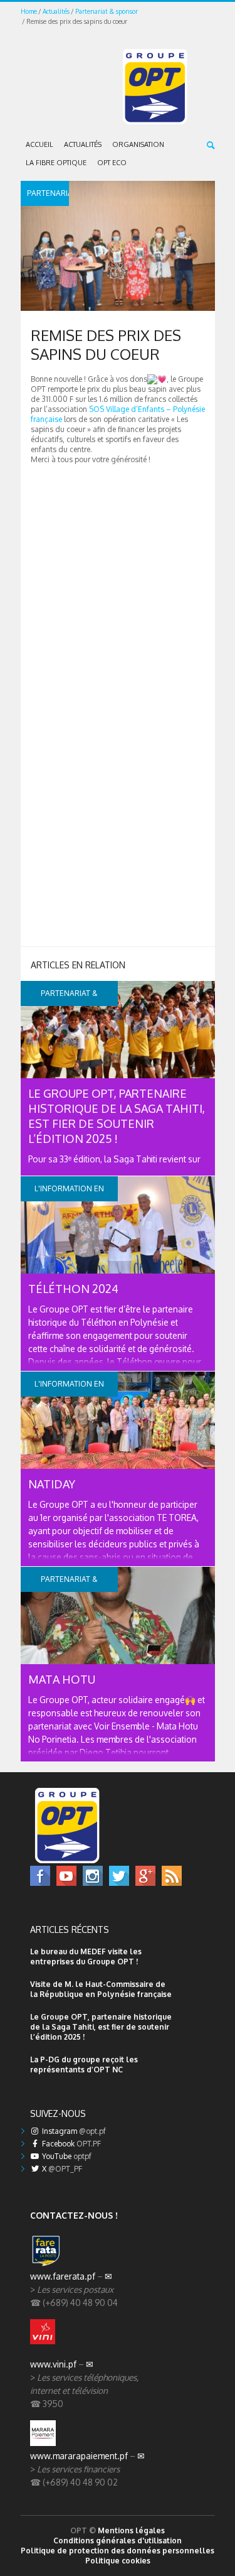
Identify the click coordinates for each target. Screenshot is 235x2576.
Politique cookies (118, 2561)
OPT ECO (112, 163)
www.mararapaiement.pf (79, 2456)
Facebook (70, 2144)
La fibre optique (56, 163)
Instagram (73, 2131)
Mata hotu (62, 1679)
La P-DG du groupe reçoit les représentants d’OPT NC (84, 2065)
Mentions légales (131, 2530)
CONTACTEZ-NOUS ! (74, 2215)
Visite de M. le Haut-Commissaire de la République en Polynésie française (101, 1989)
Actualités (56, 11)
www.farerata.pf (63, 2276)
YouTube (66, 2156)
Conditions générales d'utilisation (118, 2541)
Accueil (39, 144)
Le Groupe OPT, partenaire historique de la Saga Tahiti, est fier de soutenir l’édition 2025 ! (101, 2027)
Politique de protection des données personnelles (118, 2551)
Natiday (52, 1484)
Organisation (138, 144)
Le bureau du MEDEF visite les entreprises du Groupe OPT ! (86, 1956)
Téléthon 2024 (73, 1289)
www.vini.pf (53, 2364)
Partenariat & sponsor (107, 11)
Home (29, 11)
